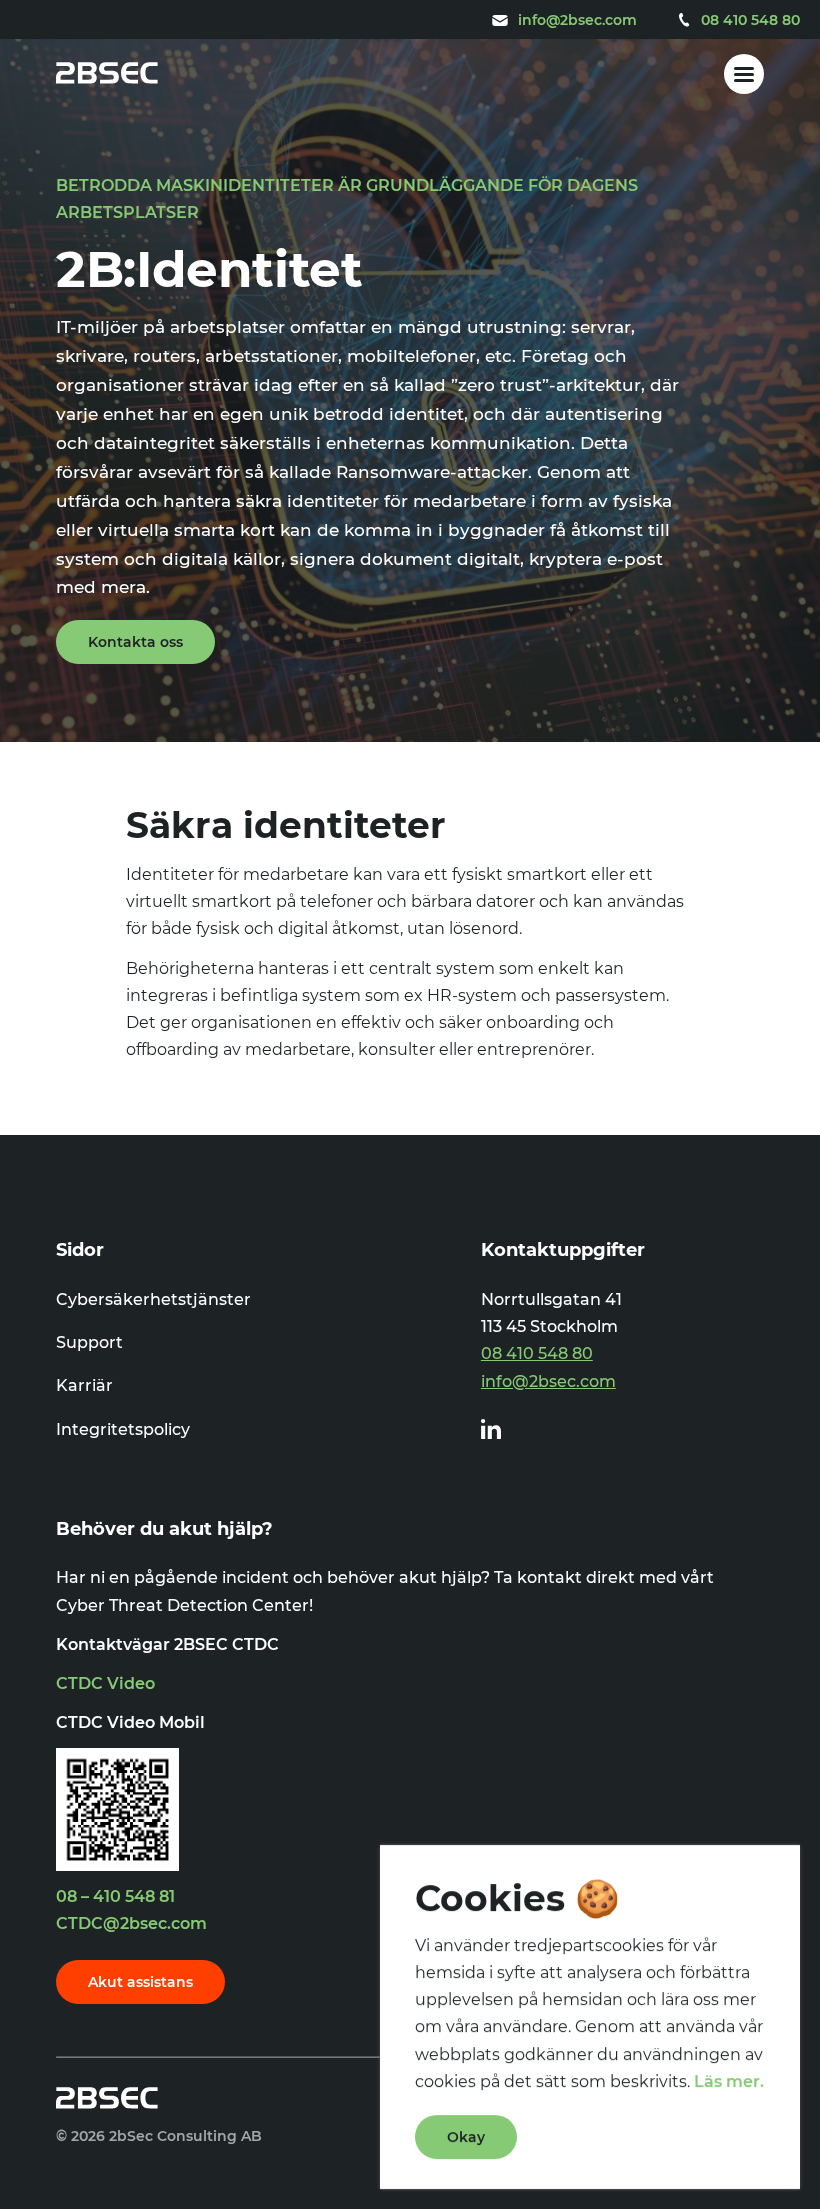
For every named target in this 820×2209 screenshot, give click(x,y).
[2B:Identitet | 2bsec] (107, 74)
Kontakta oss (135, 642)
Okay (466, 2137)
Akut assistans (140, 1982)
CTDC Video (105, 1683)
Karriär (84, 1385)
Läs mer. (729, 2081)
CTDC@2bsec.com (131, 1923)
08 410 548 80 (537, 1353)
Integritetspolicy (123, 1429)
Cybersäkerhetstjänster (153, 1299)
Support (89, 1342)
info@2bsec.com (548, 1381)
